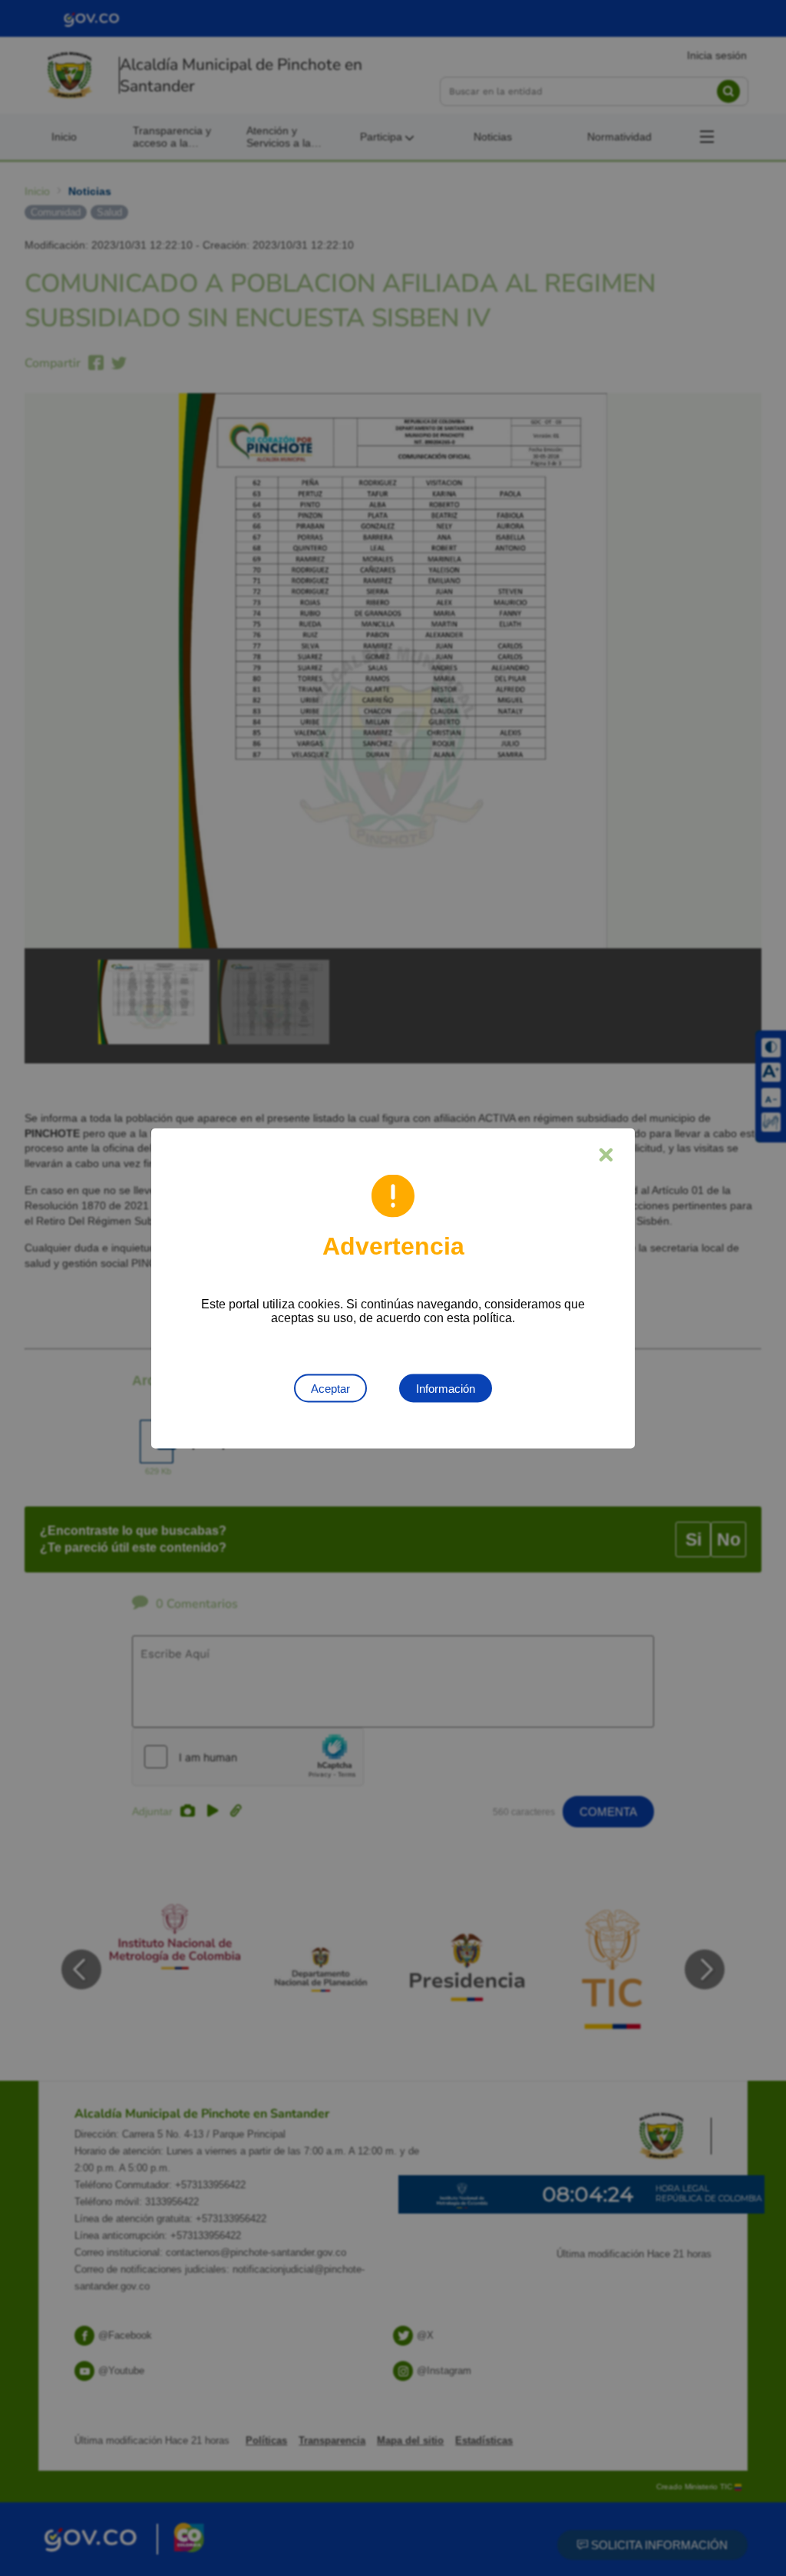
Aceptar (330, 1388)
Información (446, 1388)
